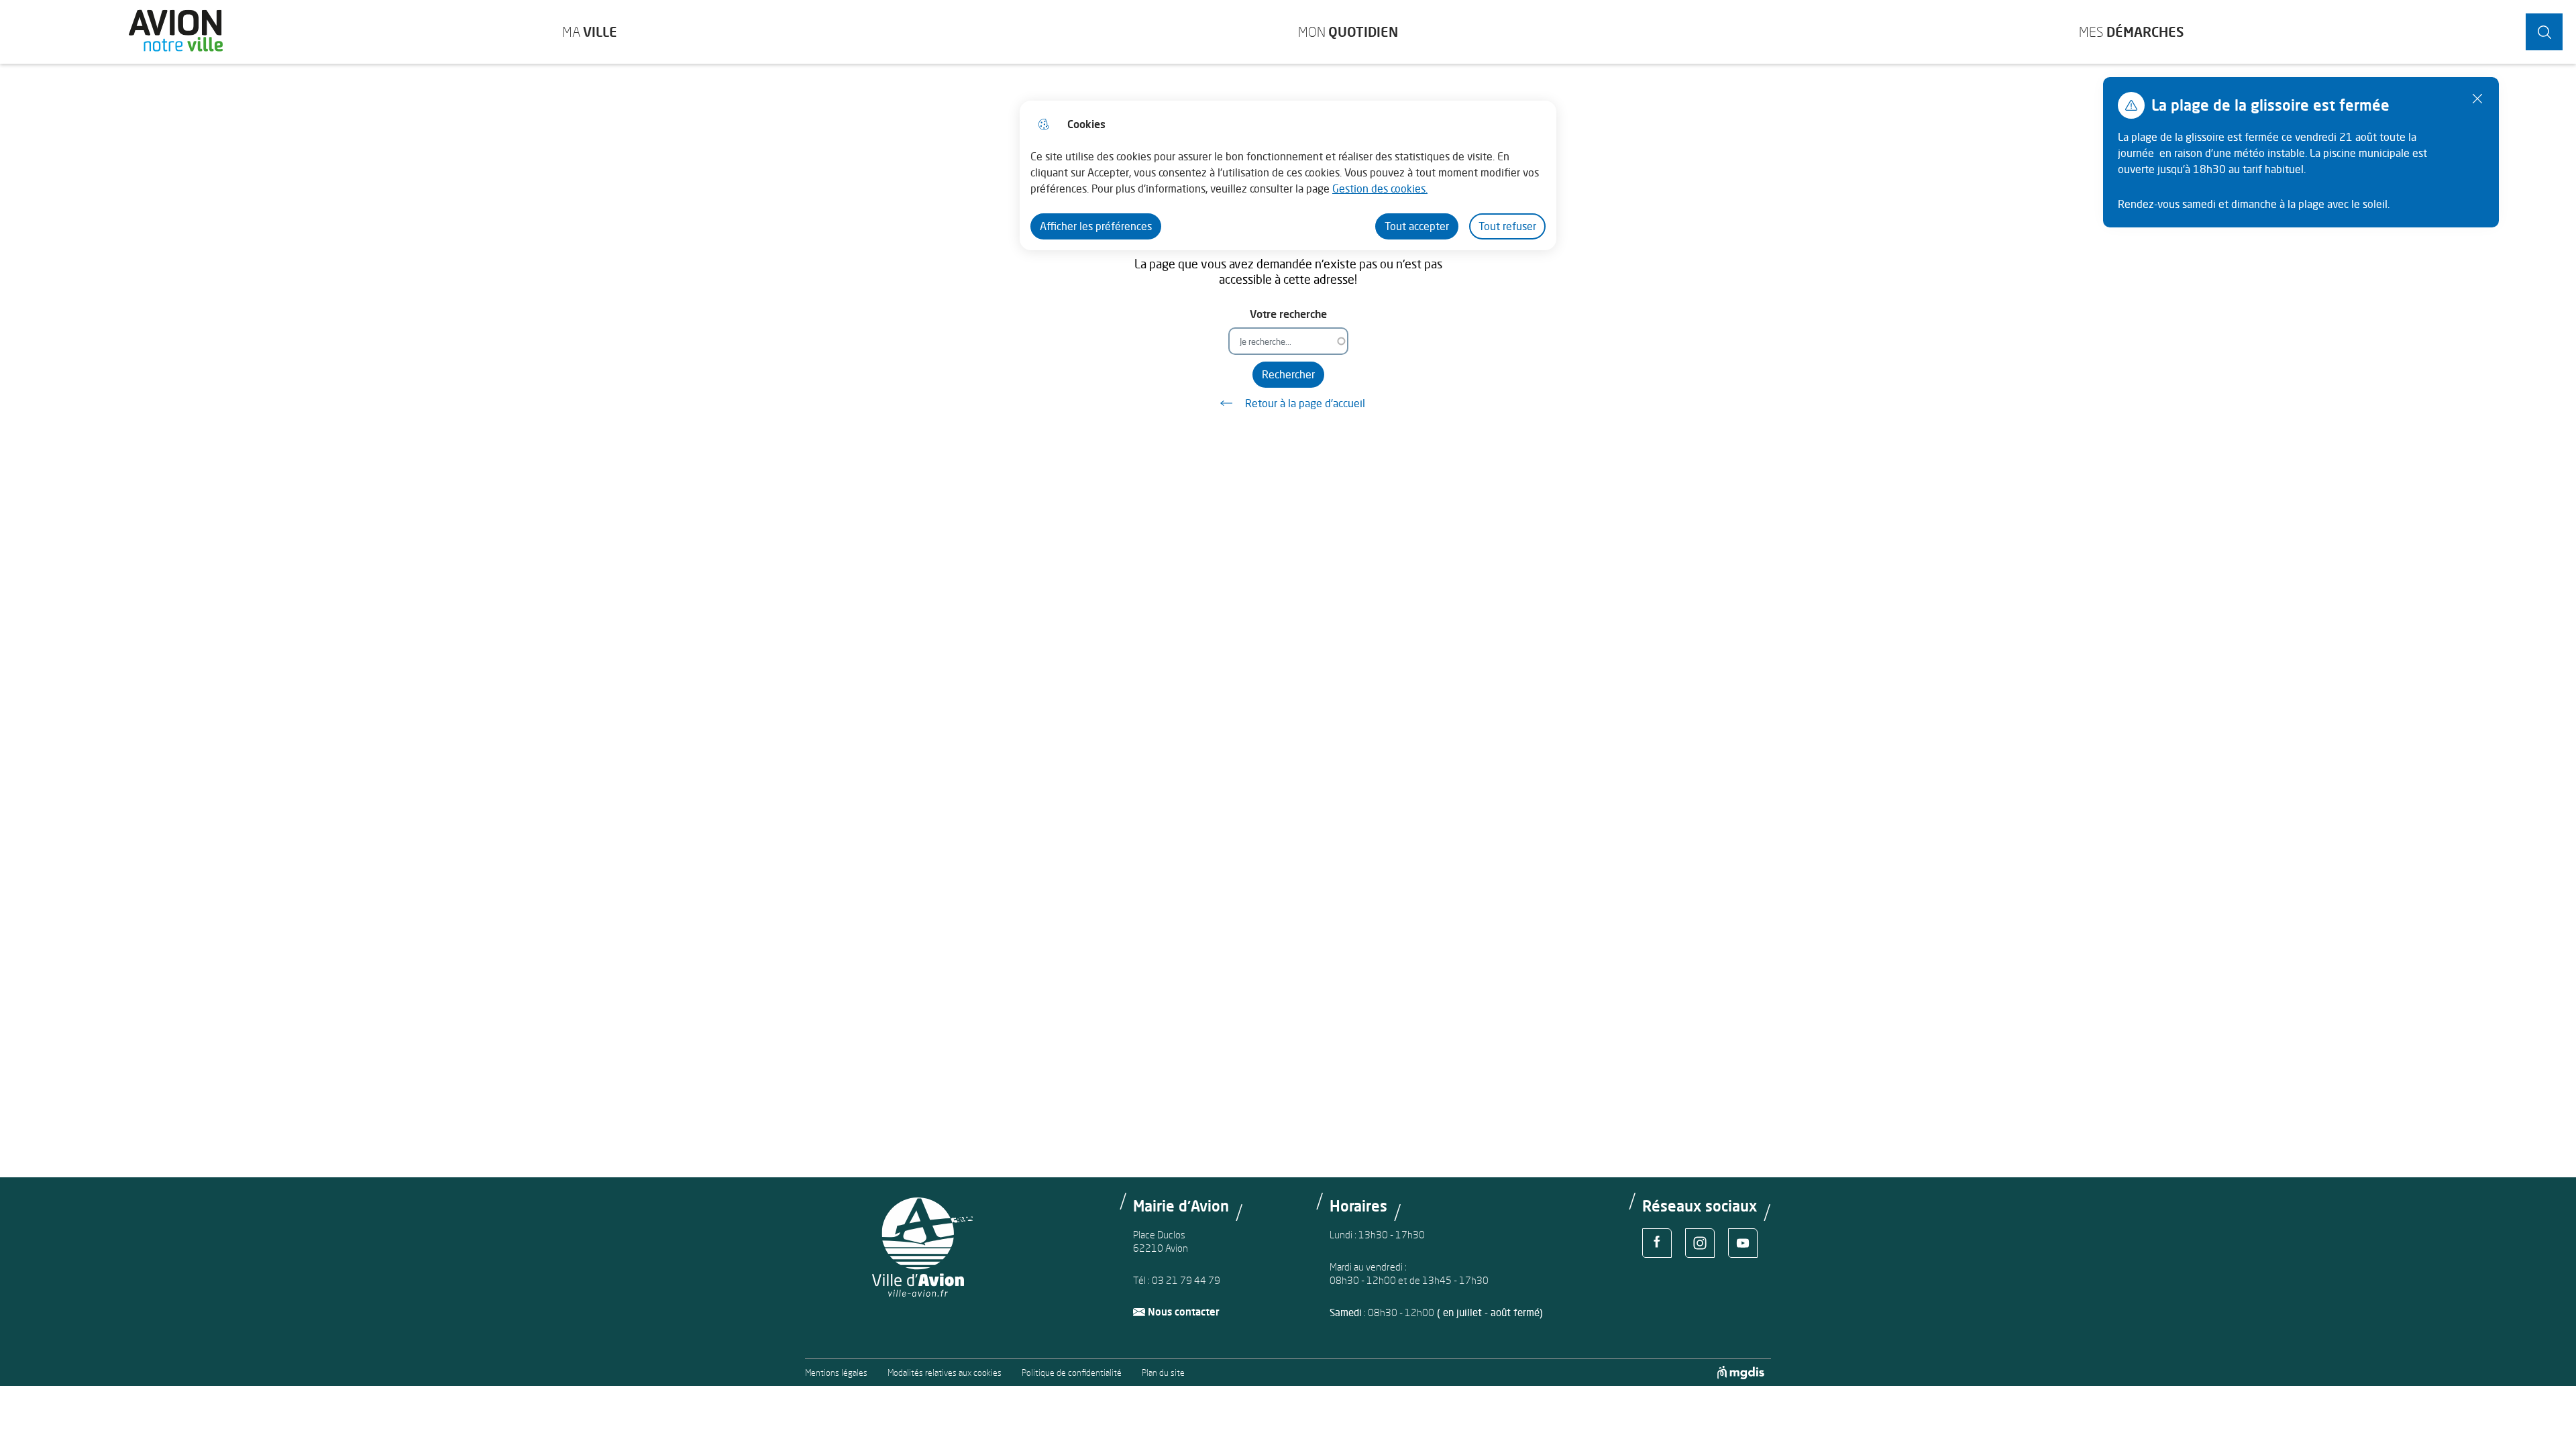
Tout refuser (1507, 226)
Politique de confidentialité (1072, 1373)
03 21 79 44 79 (1186, 1280)
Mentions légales (836, 1373)
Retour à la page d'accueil (1305, 403)
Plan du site (1163, 1373)
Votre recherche (1288, 314)
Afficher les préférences (1096, 226)
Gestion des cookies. (1380, 189)
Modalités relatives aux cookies (945, 1373)
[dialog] (1288, 175)
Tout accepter (1417, 226)
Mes (2131, 32)
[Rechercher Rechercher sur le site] (2544, 32)
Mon (1348, 32)
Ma (590, 32)
